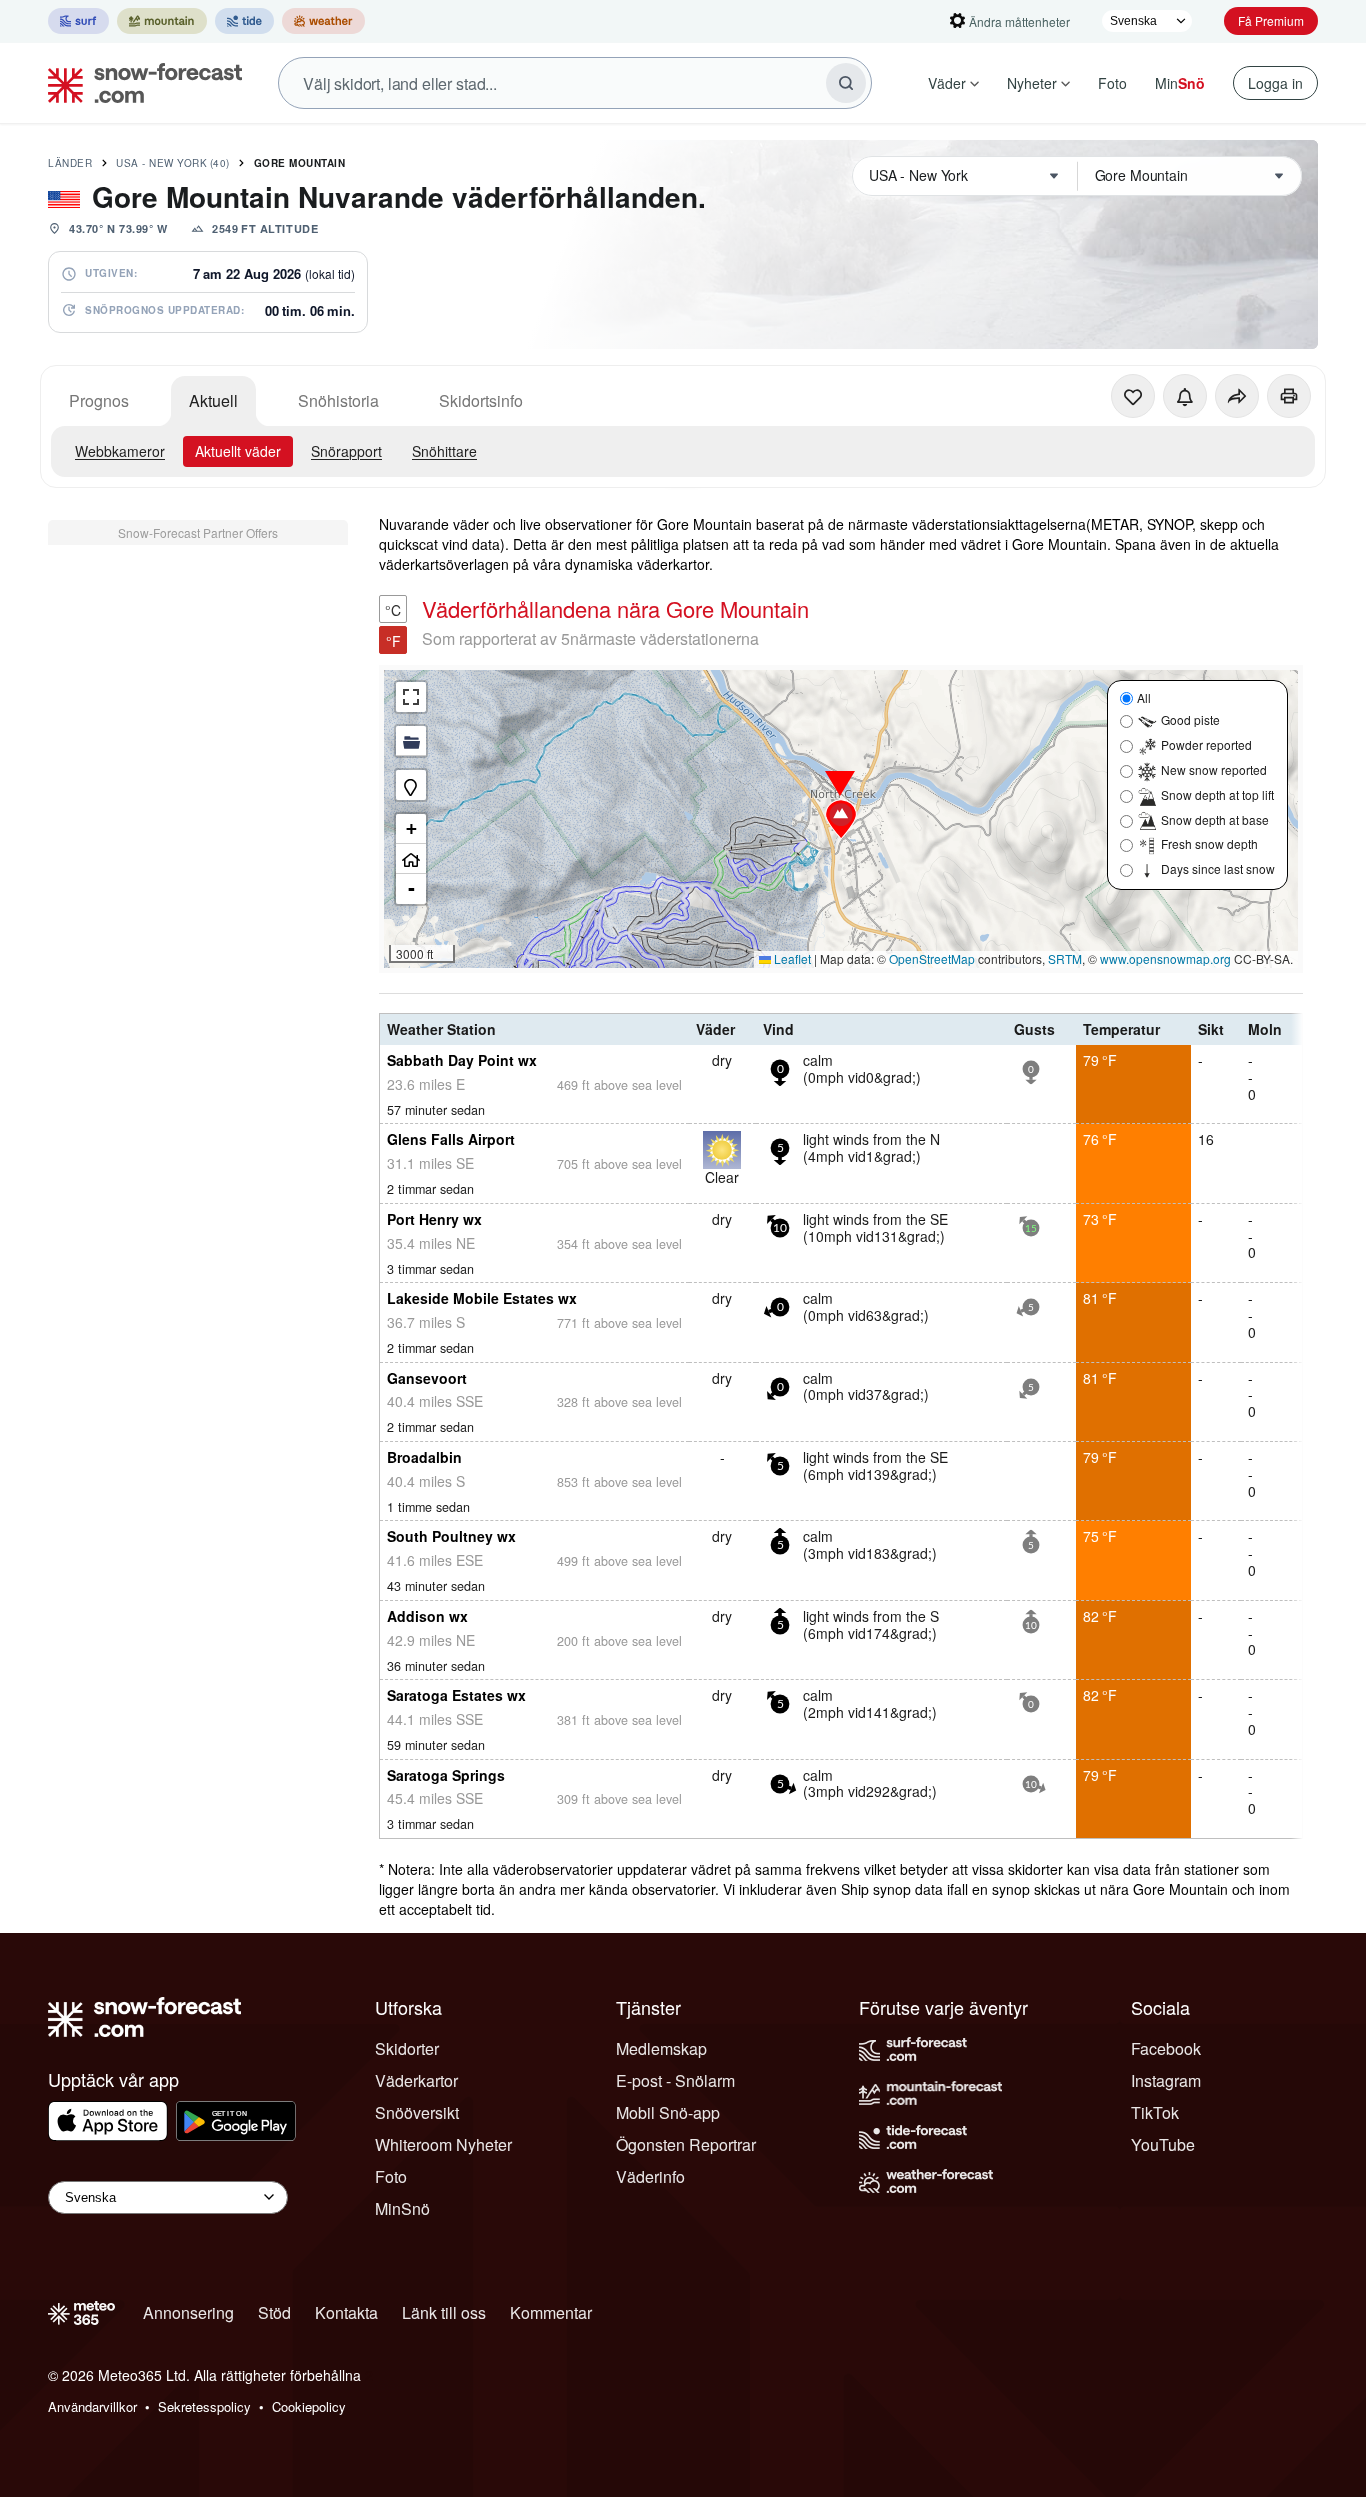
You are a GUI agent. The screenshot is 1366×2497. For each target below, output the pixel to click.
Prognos (99, 400)
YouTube (1163, 2144)
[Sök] (846, 83)
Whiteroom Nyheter (443, 2144)
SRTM (1065, 958)
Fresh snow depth (1209, 843)
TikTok (1155, 2112)
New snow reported (1214, 769)
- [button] (411, 888)
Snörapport (346, 451)
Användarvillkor (92, 2406)
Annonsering (188, 2312)
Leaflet (791, 958)
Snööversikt (417, 2112)
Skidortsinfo (481, 400)
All (1144, 697)
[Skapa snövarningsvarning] (1185, 396)
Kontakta (346, 2312)
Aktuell (213, 400)
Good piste (1190, 719)
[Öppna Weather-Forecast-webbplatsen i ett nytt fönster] (323, 21)
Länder (70, 163)
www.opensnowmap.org (1165, 958)
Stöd (274, 2312)
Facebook (1166, 2048)
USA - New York (173, 163)
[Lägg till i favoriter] (1133, 396)
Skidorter (407, 2048)
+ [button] (411, 828)
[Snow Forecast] (139, 83)
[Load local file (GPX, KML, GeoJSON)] (411, 741)
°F (393, 641)
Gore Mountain (300, 163)
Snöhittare (444, 451)
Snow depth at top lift (1217, 794)
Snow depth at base (1215, 819)
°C (393, 610)
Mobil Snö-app (668, 2112)
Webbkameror (120, 451)
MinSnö (402, 2208)
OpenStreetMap (932, 958)
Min (1180, 83)
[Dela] (1237, 396)
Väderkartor (416, 2080)
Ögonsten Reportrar (686, 2144)
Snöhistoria (338, 400)
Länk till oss (444, 2312)
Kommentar (551, 2312)
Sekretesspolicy (204, 2406)
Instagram (1166, 2080)
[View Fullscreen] (411, 697)
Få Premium (1271, 20)
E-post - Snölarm (675, 2080)
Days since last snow (1218, 868)
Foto (1112, 83)
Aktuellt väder (238, 451)
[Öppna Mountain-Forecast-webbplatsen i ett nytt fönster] (162, 21)
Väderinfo (650, 2176)
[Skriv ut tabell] (1289, 396)
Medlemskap (661, 2048)
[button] (841, 819)
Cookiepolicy (309, 2406)
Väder (947, 83)
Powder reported (1206, 744)
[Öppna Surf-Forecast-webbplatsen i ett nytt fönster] (78, 21)
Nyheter (1032, 83)
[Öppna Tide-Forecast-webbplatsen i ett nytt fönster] (244, 21)
